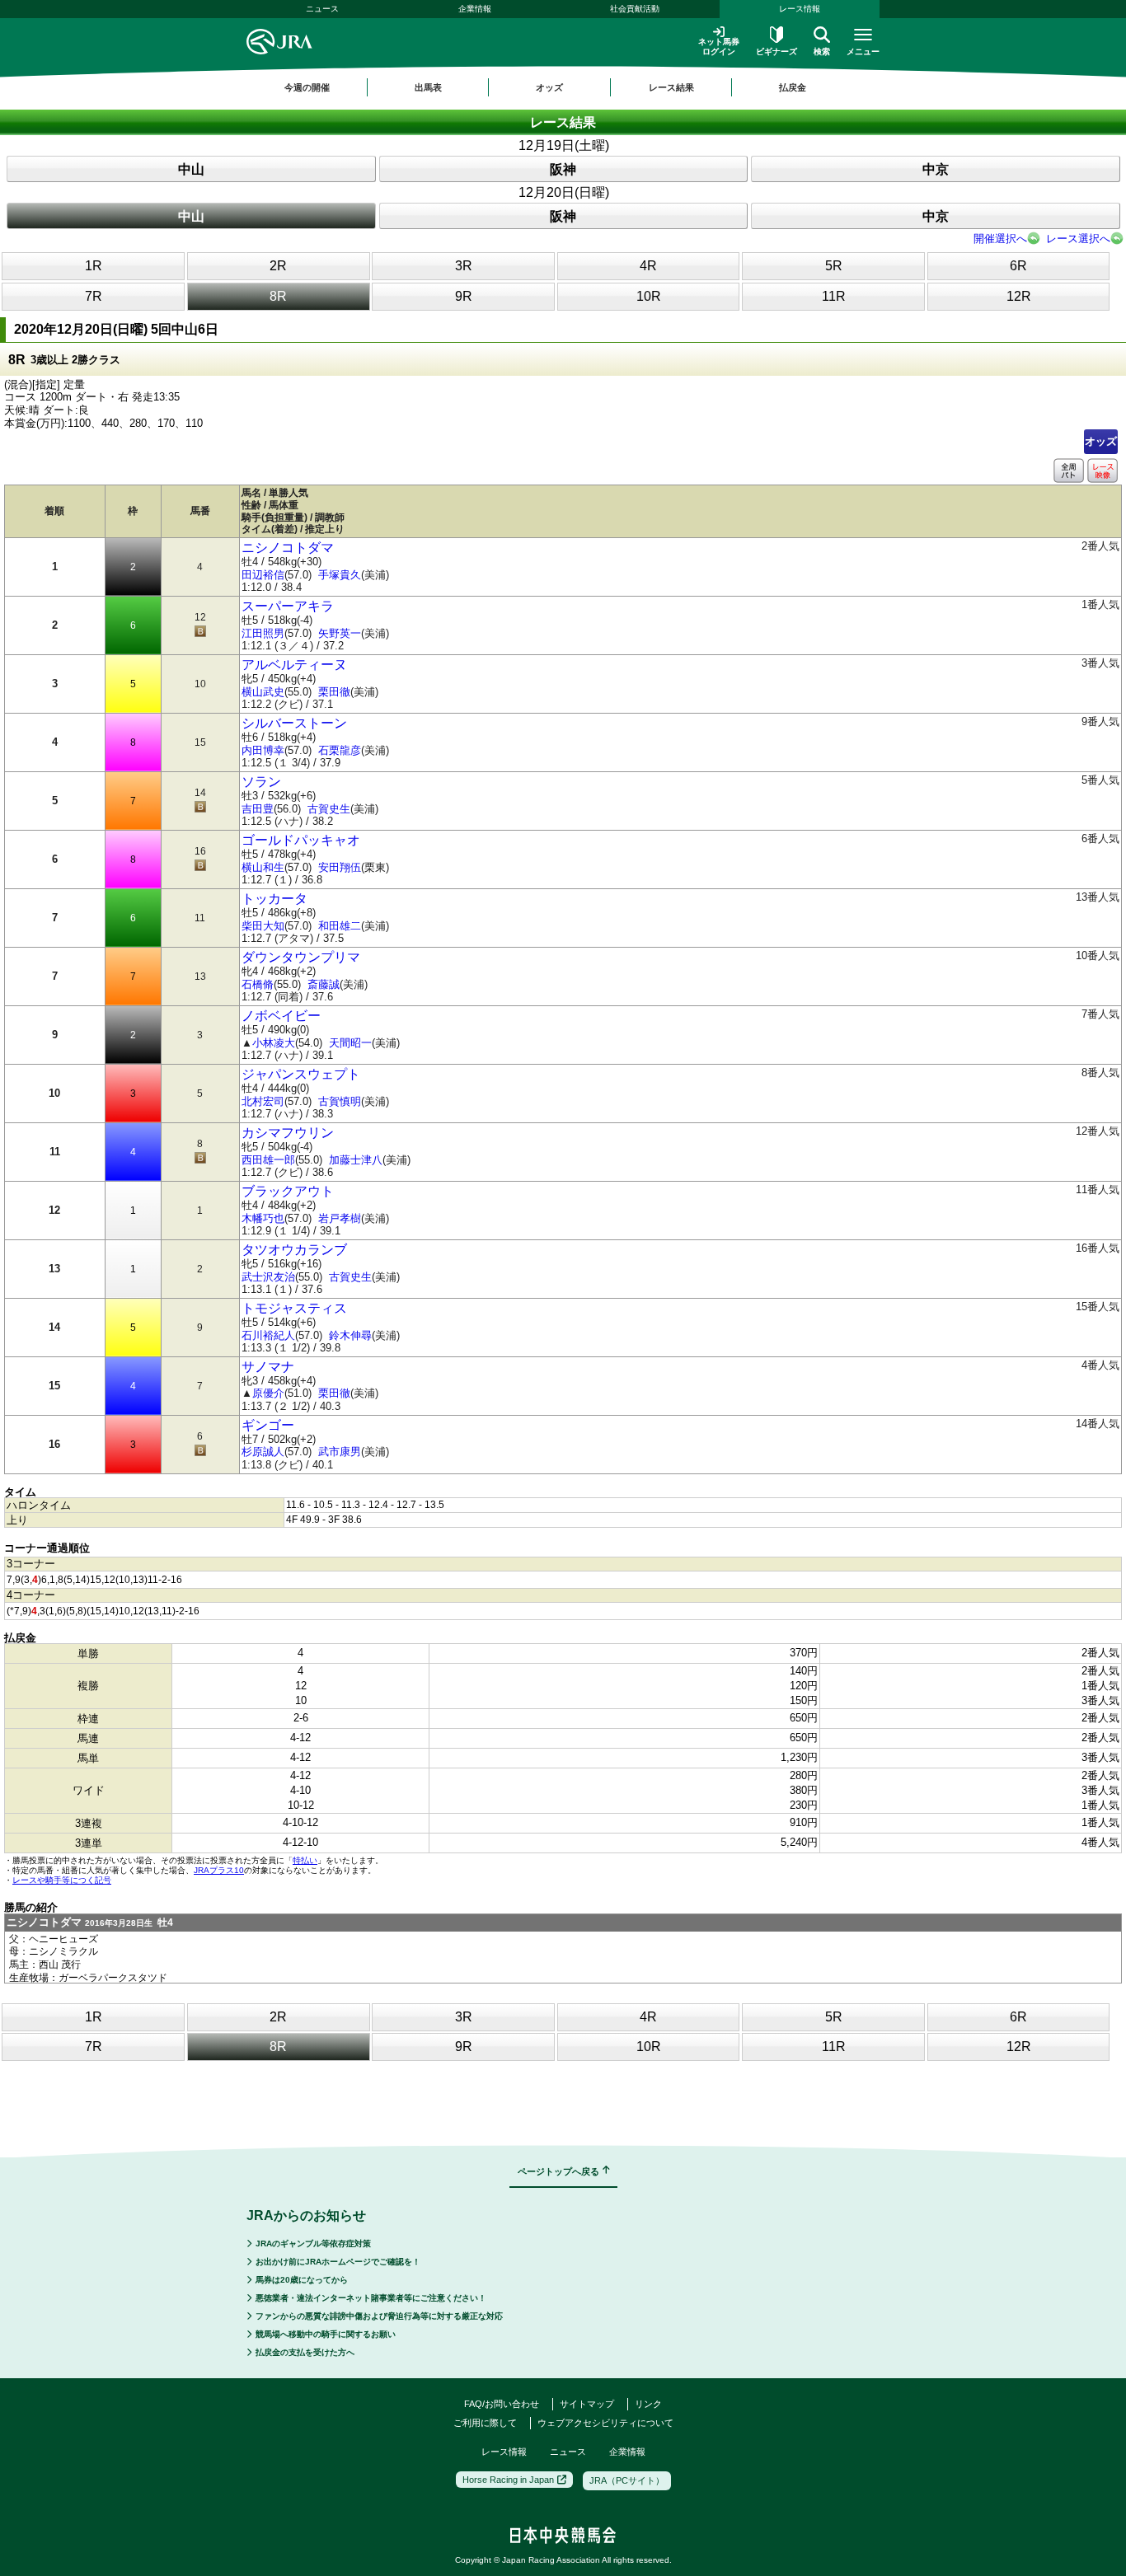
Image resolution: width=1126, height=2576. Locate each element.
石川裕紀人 (268, 1335)
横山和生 (263, 867)
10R (649, 296)
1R (94, 266)
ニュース (322, 9)
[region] (563, 87)
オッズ (1101, 441)
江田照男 (263, 633)
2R (278, 266)
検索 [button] (822, 52)
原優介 (268, 1393)
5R (834, 266)
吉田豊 (258, 809)
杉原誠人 (263, 1452)
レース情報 (800, 9)
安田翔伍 (340, 867)
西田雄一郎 (268, 1160)
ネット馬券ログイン (719, 47)
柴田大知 (263, 926)
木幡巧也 (263, 1218)
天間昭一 (350, 1043)
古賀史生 (329, 809)
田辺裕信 (263, 575)
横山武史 (263, 692)
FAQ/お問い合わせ (502, 2404)
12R (1019, 296)
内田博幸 (263, 750)
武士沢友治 (268, 1277)
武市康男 (340, 1452)
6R (1018, 266)
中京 (936, 169)
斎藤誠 (324, 984)
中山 (191, 169)
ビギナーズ (776, 52)
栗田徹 (334, 692)
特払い (305, 1860)
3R (464, 266)
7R (94, 296)
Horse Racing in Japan (508, 2480)
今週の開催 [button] (307, 87)
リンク (648, 2404)
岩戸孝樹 (340, 1218)
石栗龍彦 (340, 750)
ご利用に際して (485, 2423)
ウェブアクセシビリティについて (605, 2423)
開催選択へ (1000, 239)
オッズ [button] (549, 87)
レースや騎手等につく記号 (62, 1880)
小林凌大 (274, 1043)
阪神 (563, 169)
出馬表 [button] (428, 87)
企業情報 (475, 9)
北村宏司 (263, 1101)
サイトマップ (587, 2404)
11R (834, 296)
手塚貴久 (340, 575)
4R (648, 266)
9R (464, 296)
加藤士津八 (356, 1160)
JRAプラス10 (219, 1870)
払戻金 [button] (793, 87)
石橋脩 (258, 984)
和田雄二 (340, 926)
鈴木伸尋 (350, 1335)
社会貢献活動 (635, 9)
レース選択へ (1078, 239)
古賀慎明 (340, 1101)
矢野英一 (340, 633)
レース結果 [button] (671, 87)
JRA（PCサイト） (627, 2480)
